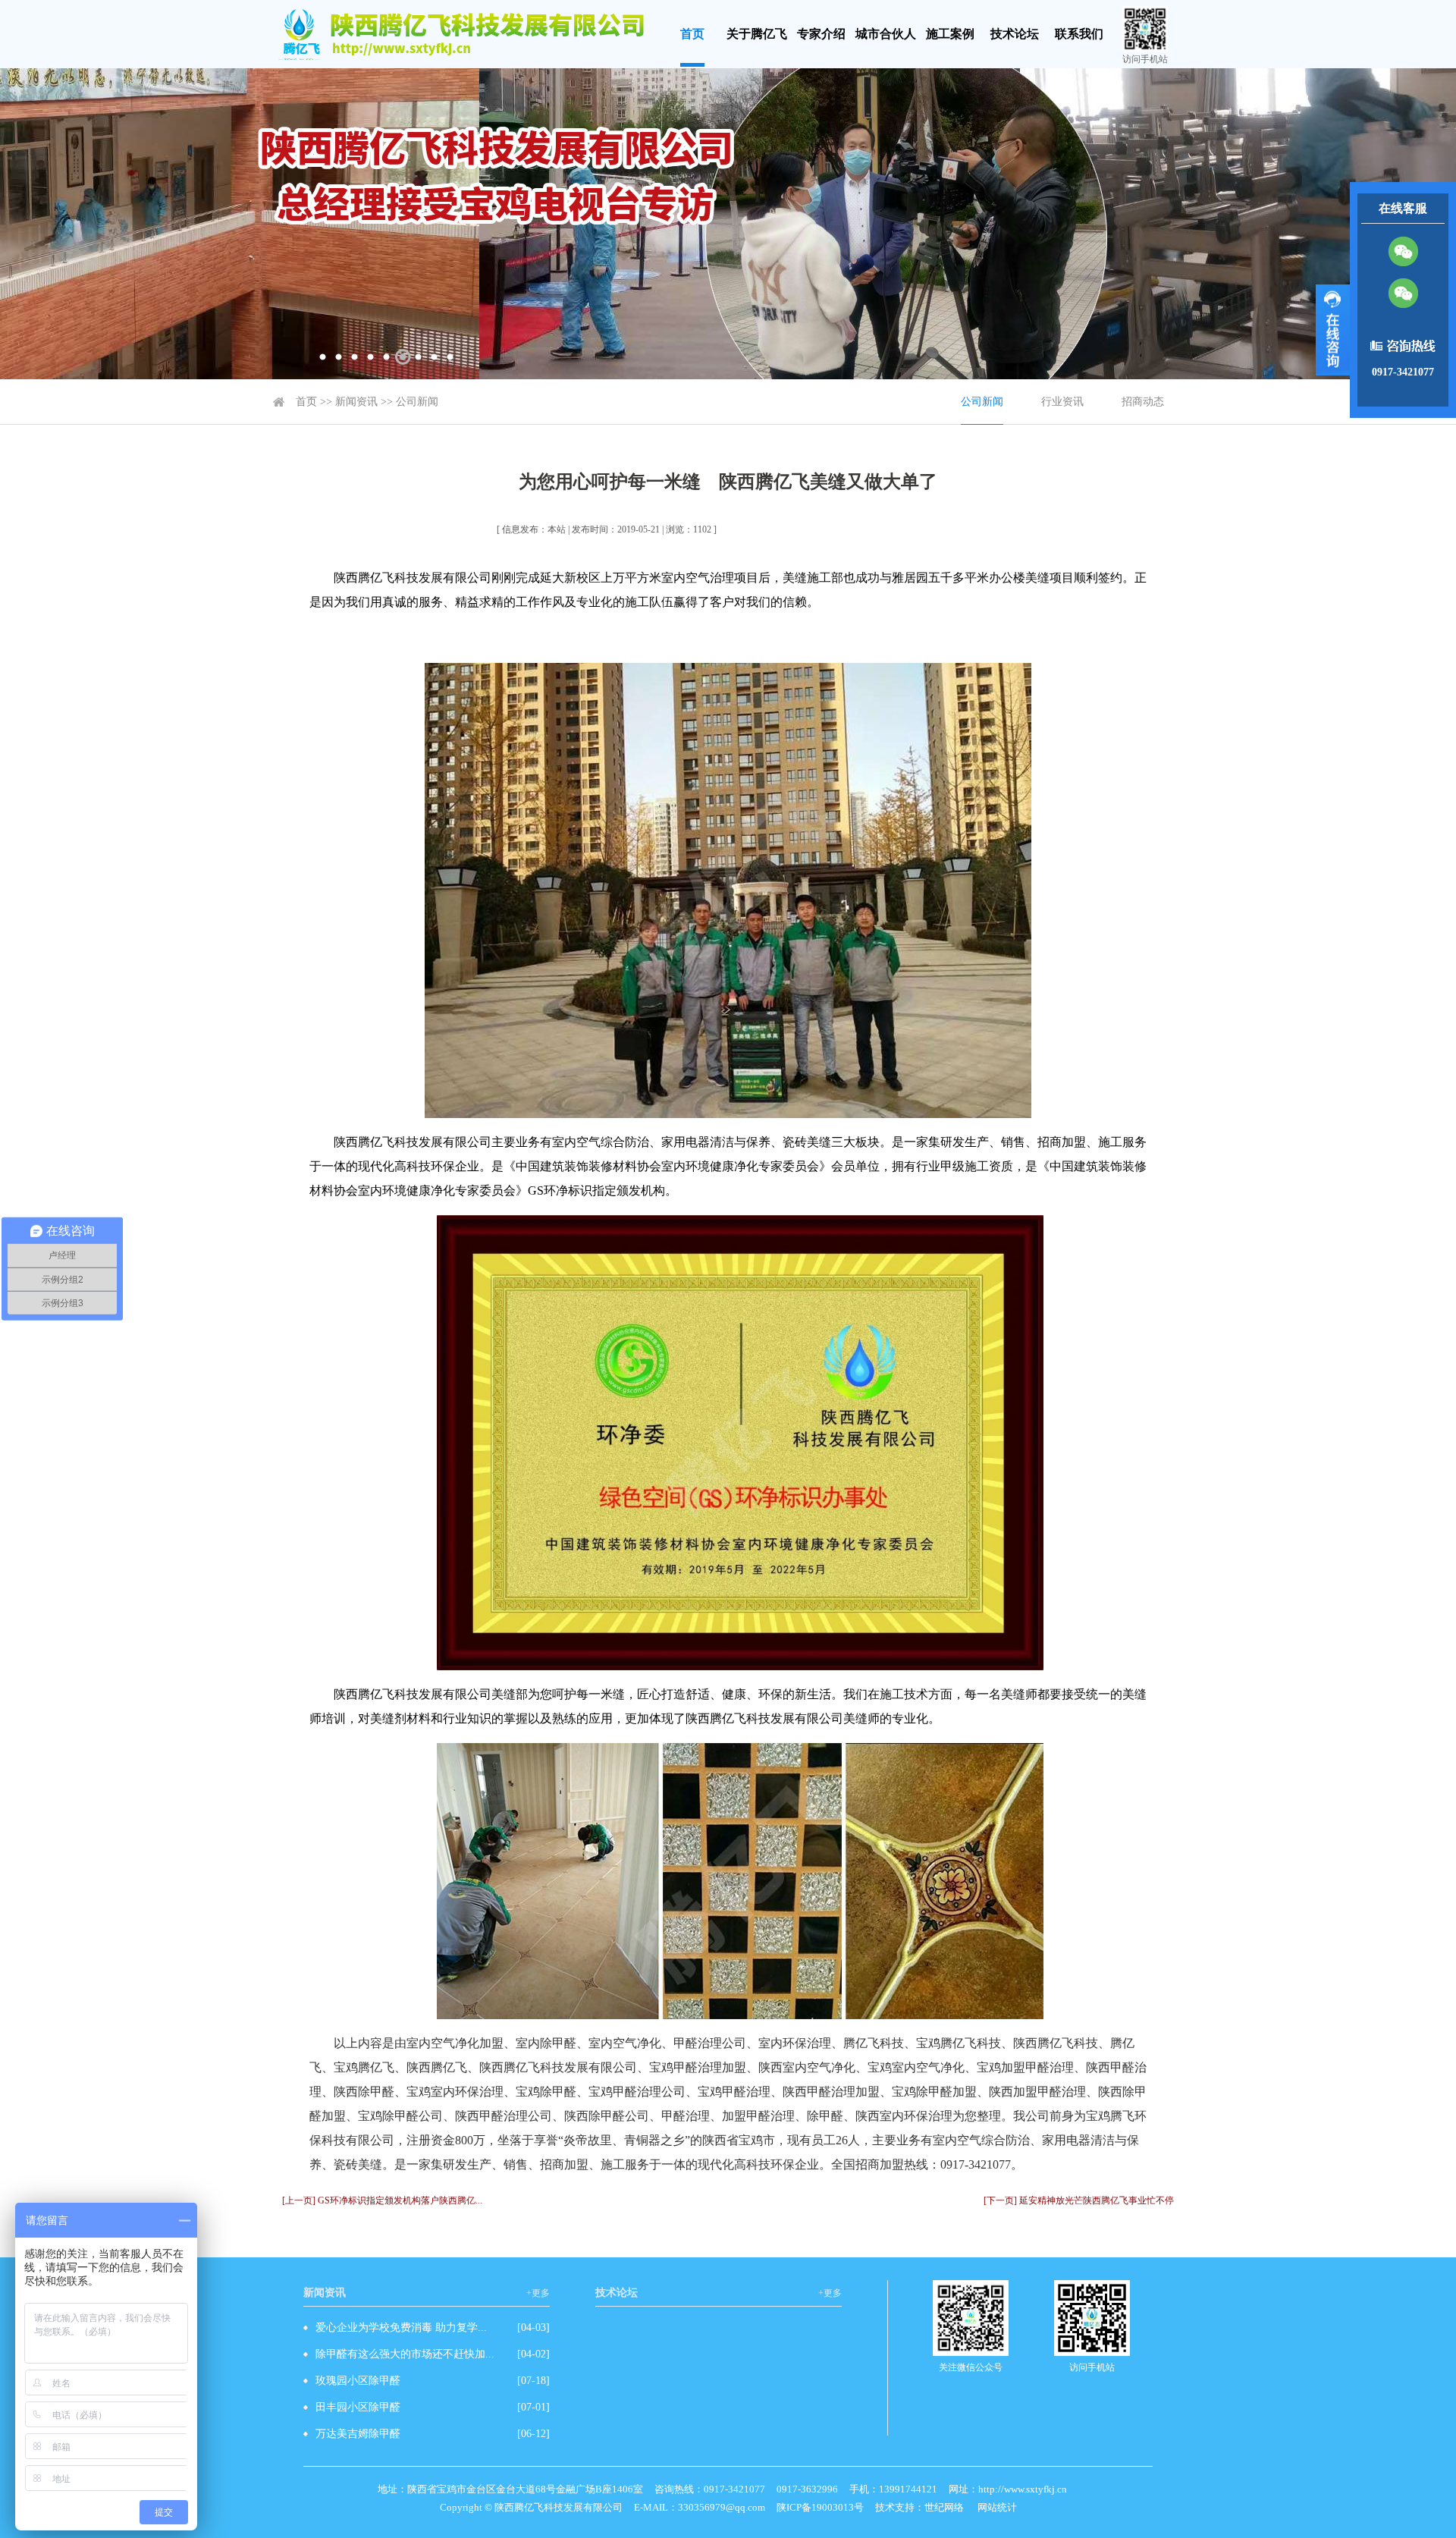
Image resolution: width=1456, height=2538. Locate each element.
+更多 (538, 2293)
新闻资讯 (356, 402)
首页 (692, 34)
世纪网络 (944, 2507)
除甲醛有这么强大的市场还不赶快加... (405, 2354)
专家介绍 (821, 34)
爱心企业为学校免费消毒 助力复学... (401, 2328)
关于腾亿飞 (757, 34)
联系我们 (1079, 34)
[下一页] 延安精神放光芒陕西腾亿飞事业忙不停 (1079, 2200)
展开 (1333, 330)
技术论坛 (1015, 34)
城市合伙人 (886, 34)
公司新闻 (417, 402)
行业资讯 (1062, 402)
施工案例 (950, 34)
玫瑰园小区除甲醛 (358, 2381)
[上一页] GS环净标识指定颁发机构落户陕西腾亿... (382, 2200)
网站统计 (997, 2507)
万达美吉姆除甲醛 (358, 2434)
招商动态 (1143, 402)
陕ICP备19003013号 (820, 2507)
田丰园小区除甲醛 (358, 2407)
